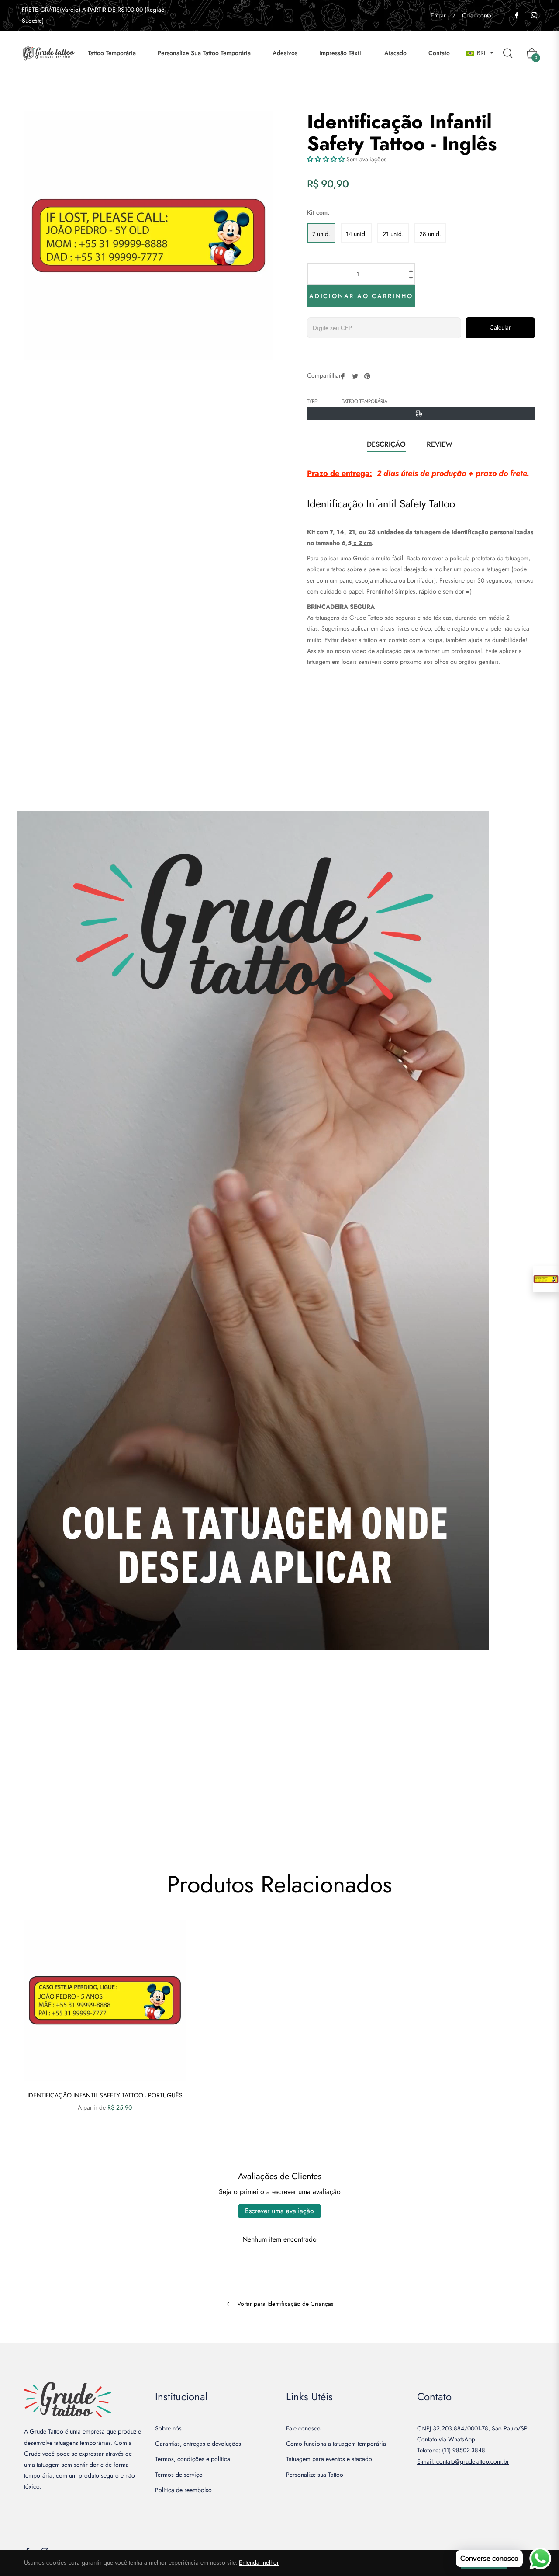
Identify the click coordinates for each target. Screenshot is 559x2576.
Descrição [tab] (386, 444)
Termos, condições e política (193, 2459)
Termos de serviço (179, 2475)
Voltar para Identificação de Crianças (285, 2304)
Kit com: (318, 212)
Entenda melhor (259, 2562)
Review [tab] (441, 444)
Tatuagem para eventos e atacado (329, 2459)
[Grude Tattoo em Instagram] (534, 15)
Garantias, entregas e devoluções (198, 2444)
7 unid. (321, 234)
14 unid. (356, 234)
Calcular (500, 327)
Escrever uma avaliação (279, 2211)
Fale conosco (303, 2428)
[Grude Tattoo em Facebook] (516, 15)
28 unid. (430, 234)
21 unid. (393, 234)
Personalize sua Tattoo (315, 2475)
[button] (326, 159)
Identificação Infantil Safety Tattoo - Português (105, 2095)
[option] (105, 2031)
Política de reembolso (183, 2490)
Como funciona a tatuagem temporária (336, 2444)
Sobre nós (168, 2428)
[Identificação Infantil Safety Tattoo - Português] (546, 1279)
